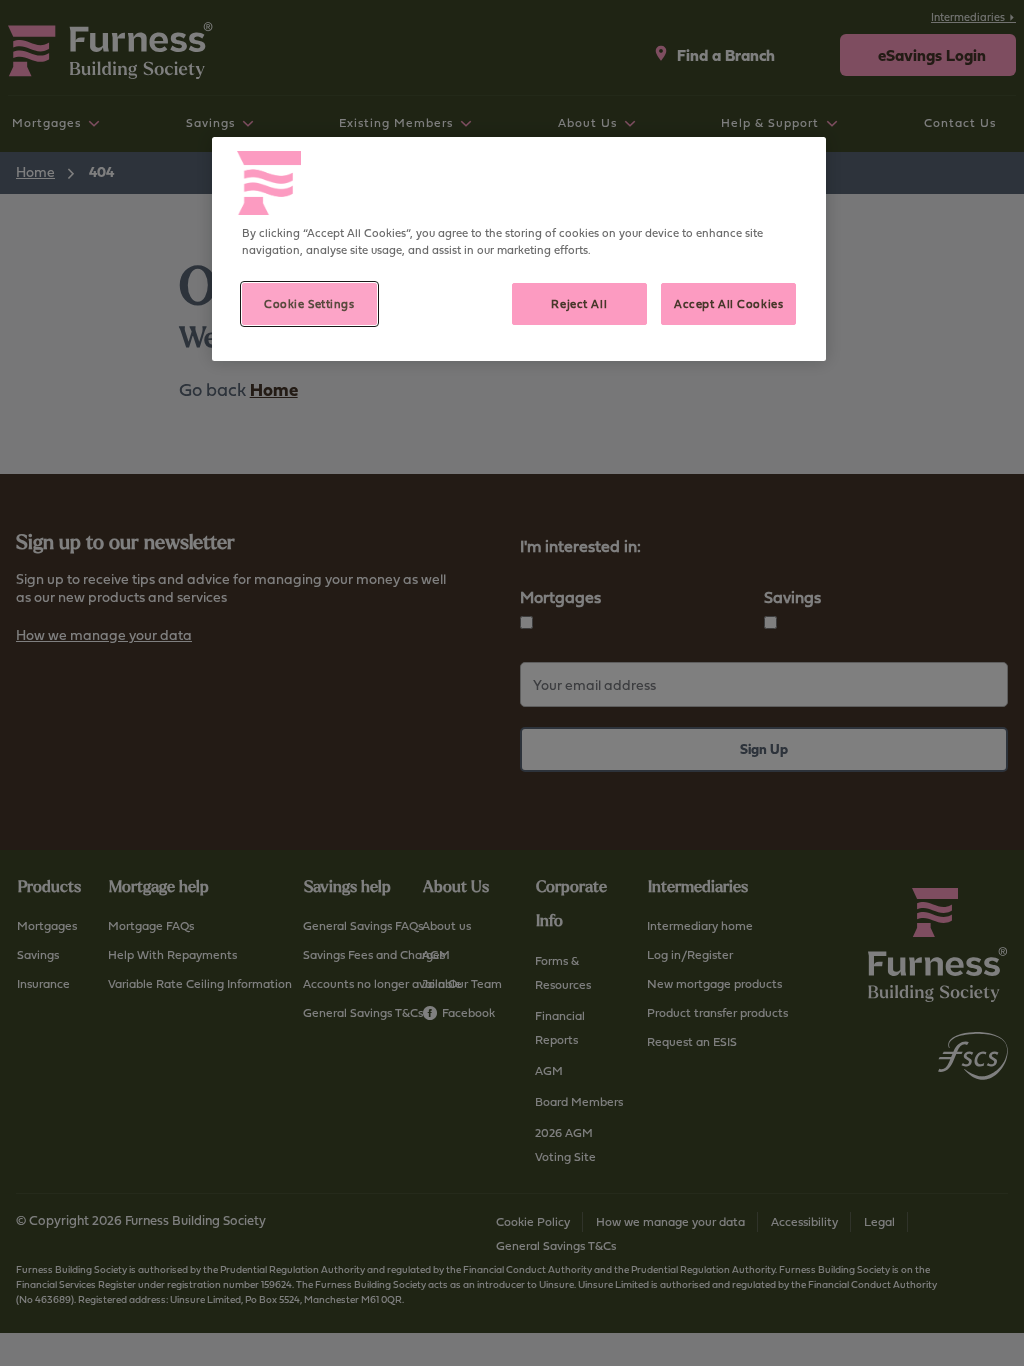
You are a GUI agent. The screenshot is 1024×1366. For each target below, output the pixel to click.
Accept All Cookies (728, 303)
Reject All (579, 303)
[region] (519, 249)
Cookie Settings (309, 303)
